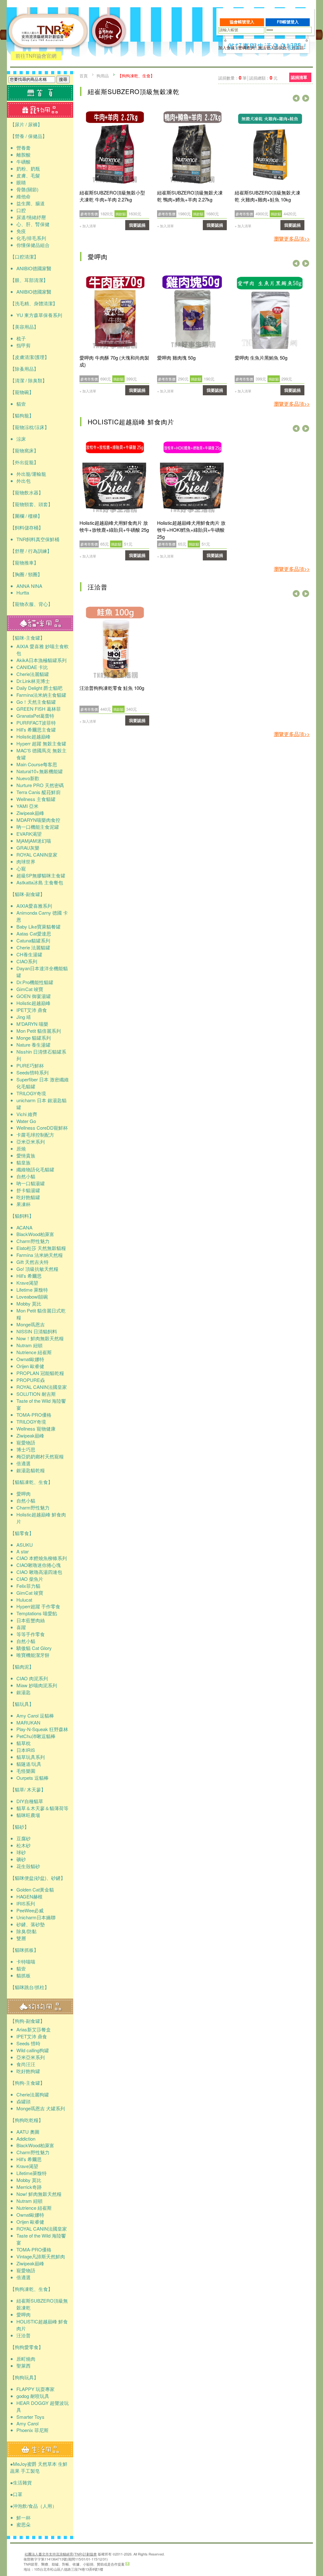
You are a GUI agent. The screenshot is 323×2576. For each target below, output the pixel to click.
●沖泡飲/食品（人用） (33, 2506)
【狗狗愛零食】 (27, 2347)
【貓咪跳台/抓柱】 (30, 1987)
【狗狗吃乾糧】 (27, 2120)
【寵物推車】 (24, 562)
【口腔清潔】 (24, 257)
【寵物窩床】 (24, 450)
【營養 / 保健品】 (29, 136)
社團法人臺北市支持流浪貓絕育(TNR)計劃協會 (61, 2554)
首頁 (84, 76)
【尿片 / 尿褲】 (26, 124)
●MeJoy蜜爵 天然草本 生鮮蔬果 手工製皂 (39, 2467)
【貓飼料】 (22, 1216)
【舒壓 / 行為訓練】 (31, 551)
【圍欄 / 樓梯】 (26, 516)
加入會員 (226, 48)
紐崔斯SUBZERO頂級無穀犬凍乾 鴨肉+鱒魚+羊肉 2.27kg (190, 196)
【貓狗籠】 (22, 415)
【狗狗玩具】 (24, 2377)
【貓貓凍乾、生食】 (31, 1482)
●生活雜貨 (21, 2482)
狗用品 (103, 76)
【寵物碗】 (22, 392)
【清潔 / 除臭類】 (29, 380)
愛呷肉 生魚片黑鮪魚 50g (261, 358)
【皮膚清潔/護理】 (30, 357)
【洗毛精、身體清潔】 (34, 303)
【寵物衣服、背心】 (31, 604)
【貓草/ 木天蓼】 (28, 1789)
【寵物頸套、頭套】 (31, 504)
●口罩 (16, 2494)
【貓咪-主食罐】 (27, 638)
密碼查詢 (246, 48)
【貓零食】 (22, 1533)
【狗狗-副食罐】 (27, 2021)
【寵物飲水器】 (27, 492)
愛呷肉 (98, 257)
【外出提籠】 (24, 462)
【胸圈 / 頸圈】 (26, 574)
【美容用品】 (24, 327)
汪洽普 (98, 587)
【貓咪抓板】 (24, 1950)
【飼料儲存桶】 (27, 527)
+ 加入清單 (88, 226)
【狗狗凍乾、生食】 (31, 2289)
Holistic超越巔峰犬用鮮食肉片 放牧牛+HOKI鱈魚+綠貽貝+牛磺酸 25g (191, 530)
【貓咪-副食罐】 (27, 894)
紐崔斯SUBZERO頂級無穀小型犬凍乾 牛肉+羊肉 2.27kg (112, 196)
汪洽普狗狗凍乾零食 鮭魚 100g (112, 688)
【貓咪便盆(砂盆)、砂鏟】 (38, 1878)
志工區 (298, 48)
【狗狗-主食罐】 (27, 2083)
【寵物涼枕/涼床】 (30, 427)
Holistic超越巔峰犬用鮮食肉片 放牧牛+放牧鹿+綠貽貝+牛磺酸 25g (114, 526)
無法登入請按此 (272, 48)
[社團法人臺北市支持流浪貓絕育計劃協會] (109, 59)
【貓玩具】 (22, 1704)
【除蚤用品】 (24, 369)
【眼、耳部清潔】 (29, 280)
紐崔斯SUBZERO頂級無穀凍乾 (134, 91)
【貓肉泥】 (22, 1667)
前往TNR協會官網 (36, 56)
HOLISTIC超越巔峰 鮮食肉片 (131, 422)
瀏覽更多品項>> (292, 239)
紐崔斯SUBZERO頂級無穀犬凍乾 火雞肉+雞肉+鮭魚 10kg (267, 196)
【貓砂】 (20, 1827)
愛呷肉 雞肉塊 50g (176, 358)
